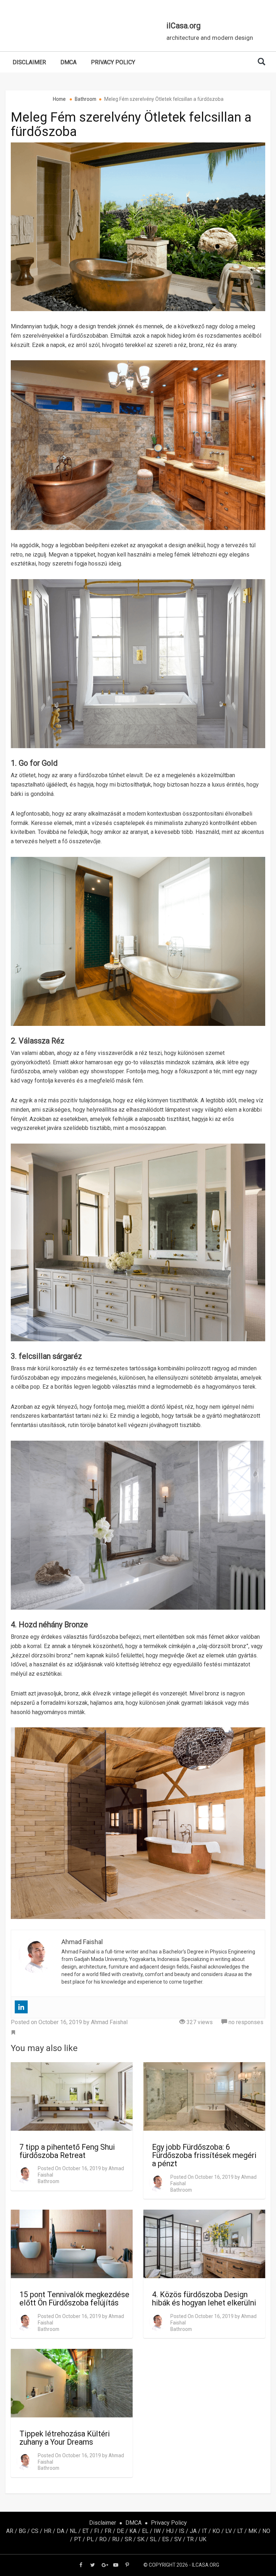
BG (22, 2531)
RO (103, 2539)
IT (204, 2531)
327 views (199, 2022)
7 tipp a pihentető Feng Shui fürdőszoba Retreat (67, 2151)
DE (120, 2531)
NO (266, 2531)
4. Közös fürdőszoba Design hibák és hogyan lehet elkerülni (204, 2299)
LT (240, 2531)
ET (86, 2531)
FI (97, 2531)
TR (190, 2539)
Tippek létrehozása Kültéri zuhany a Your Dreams (65, 2438)
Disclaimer (29, 62)
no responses (245, 2022)
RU (116, 2539)
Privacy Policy (113, 62)
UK (203, 2539)
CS (35, 2531)
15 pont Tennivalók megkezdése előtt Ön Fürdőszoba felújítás (74, 2299)
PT (78, 2539)
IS (182, 2531)
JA (193, 2531)
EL (145, 2531)
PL (90, 2539)
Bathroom (49, 2181)
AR (10, 2531)
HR (48, 2531)
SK (141, 2539)
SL (153, 2539)
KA (133, 2531)
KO (216, 2531)
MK (253, 2531)
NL (73, 2531)
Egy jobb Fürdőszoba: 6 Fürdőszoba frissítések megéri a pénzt (204, 2155)
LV (229, 2531)
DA (61, 2531)
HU (170, 2531)
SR (128, 2539)
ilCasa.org (183, 26)
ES (165, 2539)
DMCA (68, 62)
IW (157, 2531)
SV (178, 2539)
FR (108, 2531)
